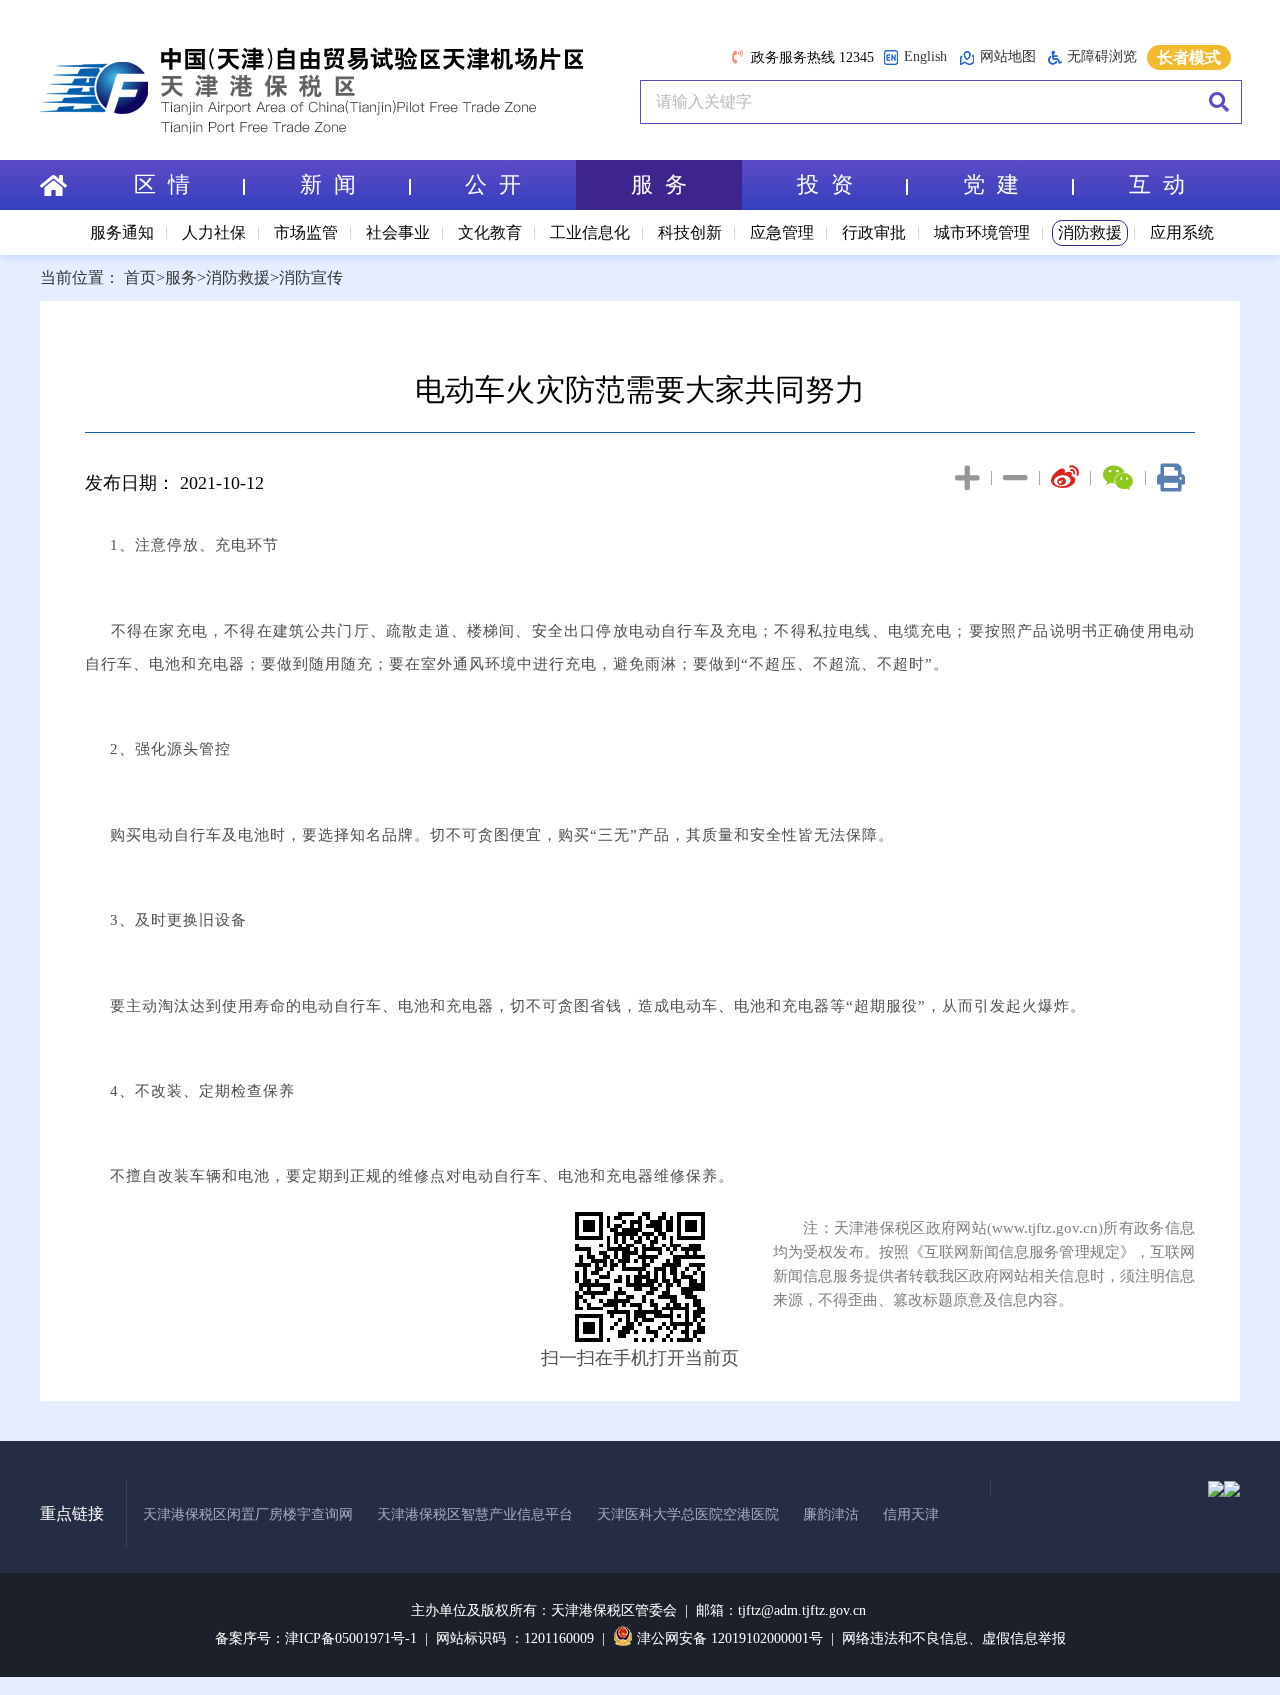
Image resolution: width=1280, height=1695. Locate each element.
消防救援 (1090, 232)
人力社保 (214, 232)
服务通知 (122, 232)
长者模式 (1189, 57)
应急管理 (782, 232)
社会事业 (398, 232)
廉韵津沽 (831, 1514)
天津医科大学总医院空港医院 (688, 1514)
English (925, 56)
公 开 (493, 184)
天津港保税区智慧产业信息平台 (475, 1514)
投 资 (825, 184)
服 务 (659, 184)
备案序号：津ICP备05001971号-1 (316, 1638)
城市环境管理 (982, 232)
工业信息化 (590, 232)
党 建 (991, 184)
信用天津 (911, 1514)
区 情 (162, 184)
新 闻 (328, 184)
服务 (181, 277)
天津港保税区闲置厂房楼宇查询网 (248, 1514)
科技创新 (690, 232)
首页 (140, 277)
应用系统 (1182, 232)
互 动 (1157, 184)
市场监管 (306, 232)
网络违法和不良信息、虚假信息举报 (954, 1638)
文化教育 (490, 232)
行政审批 (874, 232)
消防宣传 (311, 277)
